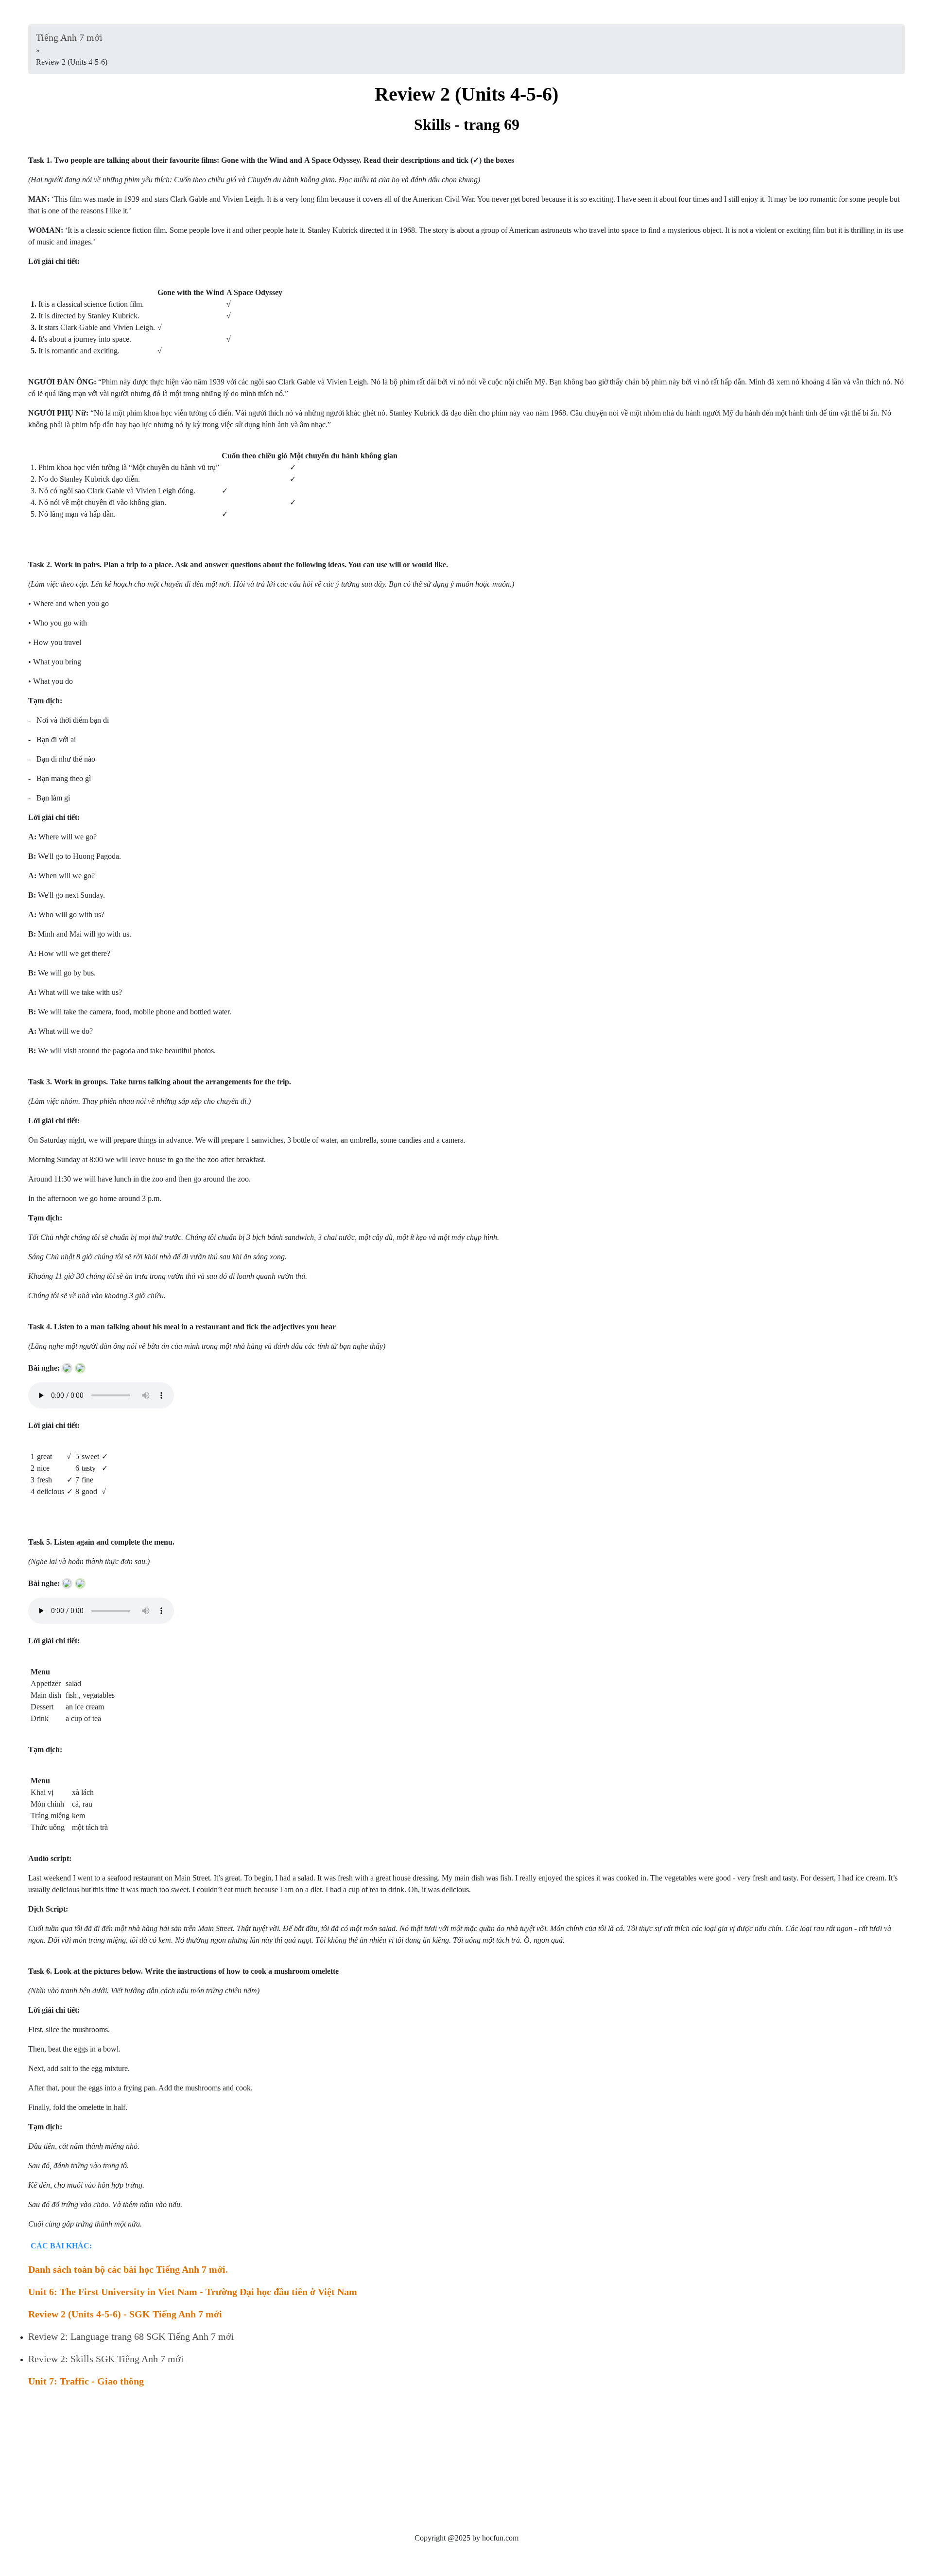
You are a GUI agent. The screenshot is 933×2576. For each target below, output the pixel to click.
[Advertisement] (320, 2464)
